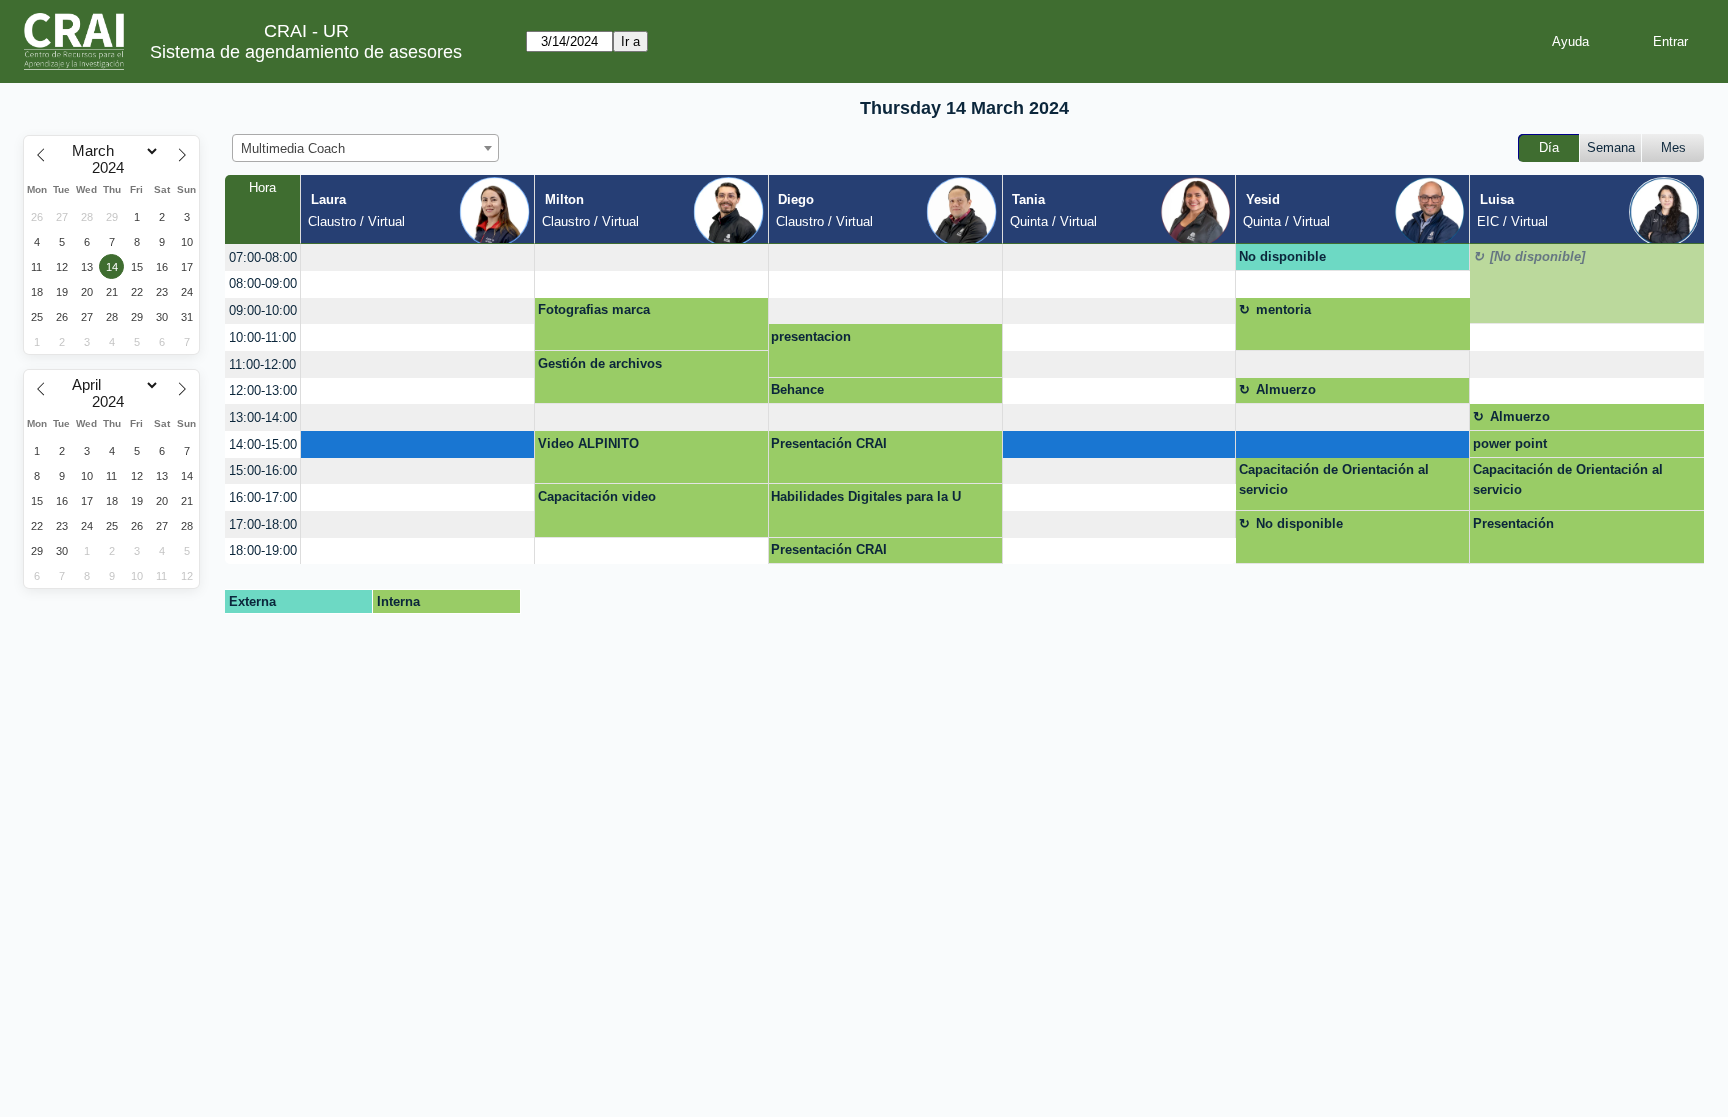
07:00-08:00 (263, 257)
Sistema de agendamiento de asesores (306, 52)
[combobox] (365, 148)
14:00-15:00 (263, 444)
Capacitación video (597, 496)
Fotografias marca (594, 309)
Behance (797, 389)
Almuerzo (1286, 389)
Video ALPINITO (588, 443)
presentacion (811, 336)
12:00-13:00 (263, 390)
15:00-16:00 (263, 470)
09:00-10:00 (263, 310)
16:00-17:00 (263, 497)
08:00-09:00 (263, 283)
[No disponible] (1537, 256)
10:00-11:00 (262, 337)
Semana (1611, 147)
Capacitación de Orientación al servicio (1334, 479)
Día (1549, 147)
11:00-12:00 (262, 364)
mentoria (1283, 309)
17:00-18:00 (263, 524)
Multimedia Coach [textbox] (293, 148)
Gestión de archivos (600, 363)
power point (1510, 443)
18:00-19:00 (263, 550)
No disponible (1282, 256)
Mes (1673, 147)
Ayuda (1570, 41)
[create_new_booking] (417, 257)
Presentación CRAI (829, 443)
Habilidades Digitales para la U (866, 496)
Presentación (1513, 523)
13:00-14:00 (263, 417)
